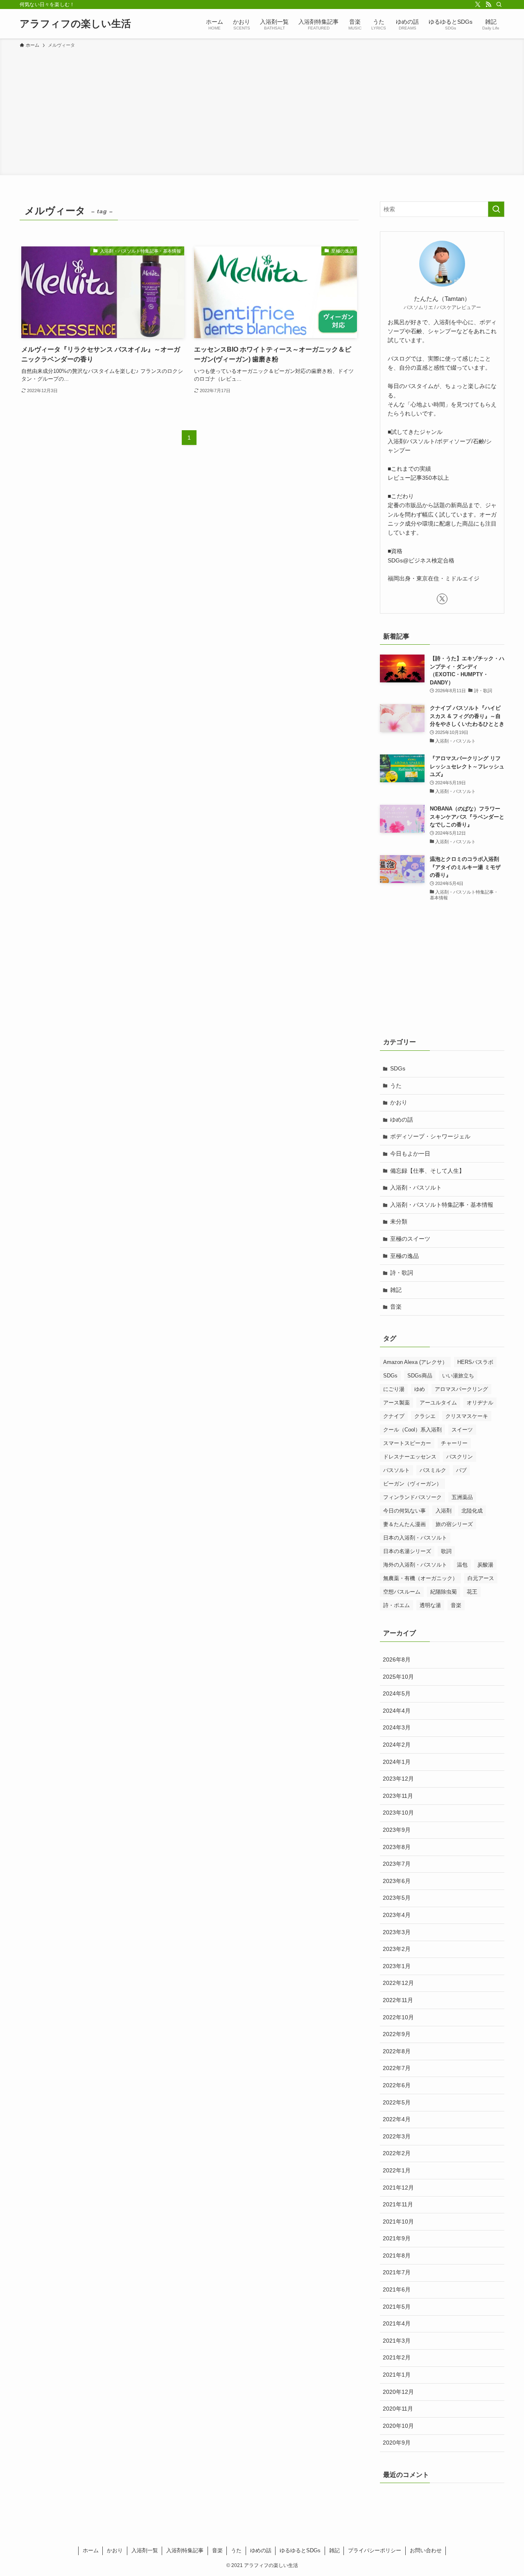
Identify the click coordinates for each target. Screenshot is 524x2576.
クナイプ (394, 1416)
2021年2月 (397, 2357)
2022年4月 (397, 2119)
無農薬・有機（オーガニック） (420, 1578)
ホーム (91, 2550)
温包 (462, 1565)
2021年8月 (397, 2255)
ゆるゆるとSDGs (300, 2550)
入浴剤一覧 (145, 2550)
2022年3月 (397, 2136)
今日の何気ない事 (404, 1511)
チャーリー (454, 1443)
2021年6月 (397, 2289)
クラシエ (425, 1416)
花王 (472, 1592)
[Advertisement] (262, 111)
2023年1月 (397, 1966)
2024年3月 (397, 1727)
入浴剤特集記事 (185, 2550)
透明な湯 (430, 1605)
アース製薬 (396, 1403)
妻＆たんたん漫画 (404, 1524)
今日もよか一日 (410, 1154)
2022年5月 (397, 2102)
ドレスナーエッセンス (410, 1457)
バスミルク (433, 1470)
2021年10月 (398, 2222)
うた (396, 1086)
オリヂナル (480, 1403)
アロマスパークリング (461, 1389)
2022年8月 (397, 2051)
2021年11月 (398, 2204)
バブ (461, 1470)
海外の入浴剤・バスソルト (415, 1565)
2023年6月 (397, 1881)
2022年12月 (398, 1983)
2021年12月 (398, 2188)
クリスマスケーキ (467, 1416)
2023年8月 (397, 1847)
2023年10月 (398, 1813)
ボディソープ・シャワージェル (430, 1136)
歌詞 (446, 1551)
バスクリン (460, 1457)
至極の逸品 (404, 1256)
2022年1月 (397, 2170)
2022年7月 (397, 2068)
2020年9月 (397, 2443)
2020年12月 (398, 2392)
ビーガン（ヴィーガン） (412, 1484)
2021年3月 (397, 2341)
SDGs (398, 1068)
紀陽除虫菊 (444, 1592)
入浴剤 (444, 1511)
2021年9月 (397, 2238)
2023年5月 (397, 1898)
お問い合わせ (426, 2550)
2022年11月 (398, 2000)
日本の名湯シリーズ (407, 1551)
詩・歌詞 (402, 1273)
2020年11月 (398, 2409)
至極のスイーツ (410, 1239)
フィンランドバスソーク (412, 1497)
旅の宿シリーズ (454, 1524)
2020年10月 (398, 2426)
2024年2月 (397, 1745)
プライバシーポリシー (375, 2550)
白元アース (481, 1578)
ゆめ (420, 1389)
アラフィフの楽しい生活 (75, 24)
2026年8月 (397, 1659)
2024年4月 (397, 1711)
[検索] (499, 5)
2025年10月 (398, 1677)
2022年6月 (397, 2085)
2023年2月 (397, 1949)
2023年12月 (398, 1779)
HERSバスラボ (475, 1362)
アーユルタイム (438, 1403)
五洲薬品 (462, 1497)
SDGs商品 (420, 1376)
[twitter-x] (478, 5)
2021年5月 (397, 2307)
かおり (399, 1102)
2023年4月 (397, 1915)
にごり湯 (394, 1389)
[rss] (488, 5)
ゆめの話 (402, 1120)
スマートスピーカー (407, 1443)
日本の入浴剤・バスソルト (415, 1538)
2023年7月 (397, 1864)
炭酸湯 (485, 1565)
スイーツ (462, 1430)
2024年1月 (397, 1762)
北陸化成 (472, 1511)
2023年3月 (397, 1932)
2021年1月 (397, 2375)
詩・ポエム (396, 1605)
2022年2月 (397, 2153)
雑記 (396, 1290)
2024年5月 (397, 1693)
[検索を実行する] (496, 209)
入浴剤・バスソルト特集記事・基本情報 (442, 1205)
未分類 (399, 1221)
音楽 (396, 1307)
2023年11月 (398, 1796)
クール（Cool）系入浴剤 (412, 1430)
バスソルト (396, 1470)
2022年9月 (397, 2034)
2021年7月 (397, 2272)
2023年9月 (397, 1830)
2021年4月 (397, 2323)
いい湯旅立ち (458, 1376)
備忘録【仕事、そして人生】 (427, 1171)
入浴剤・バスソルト (416, 1188)
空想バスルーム (402, 1592)
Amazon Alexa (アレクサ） (415, 1362)
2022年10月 (398, 2017)
